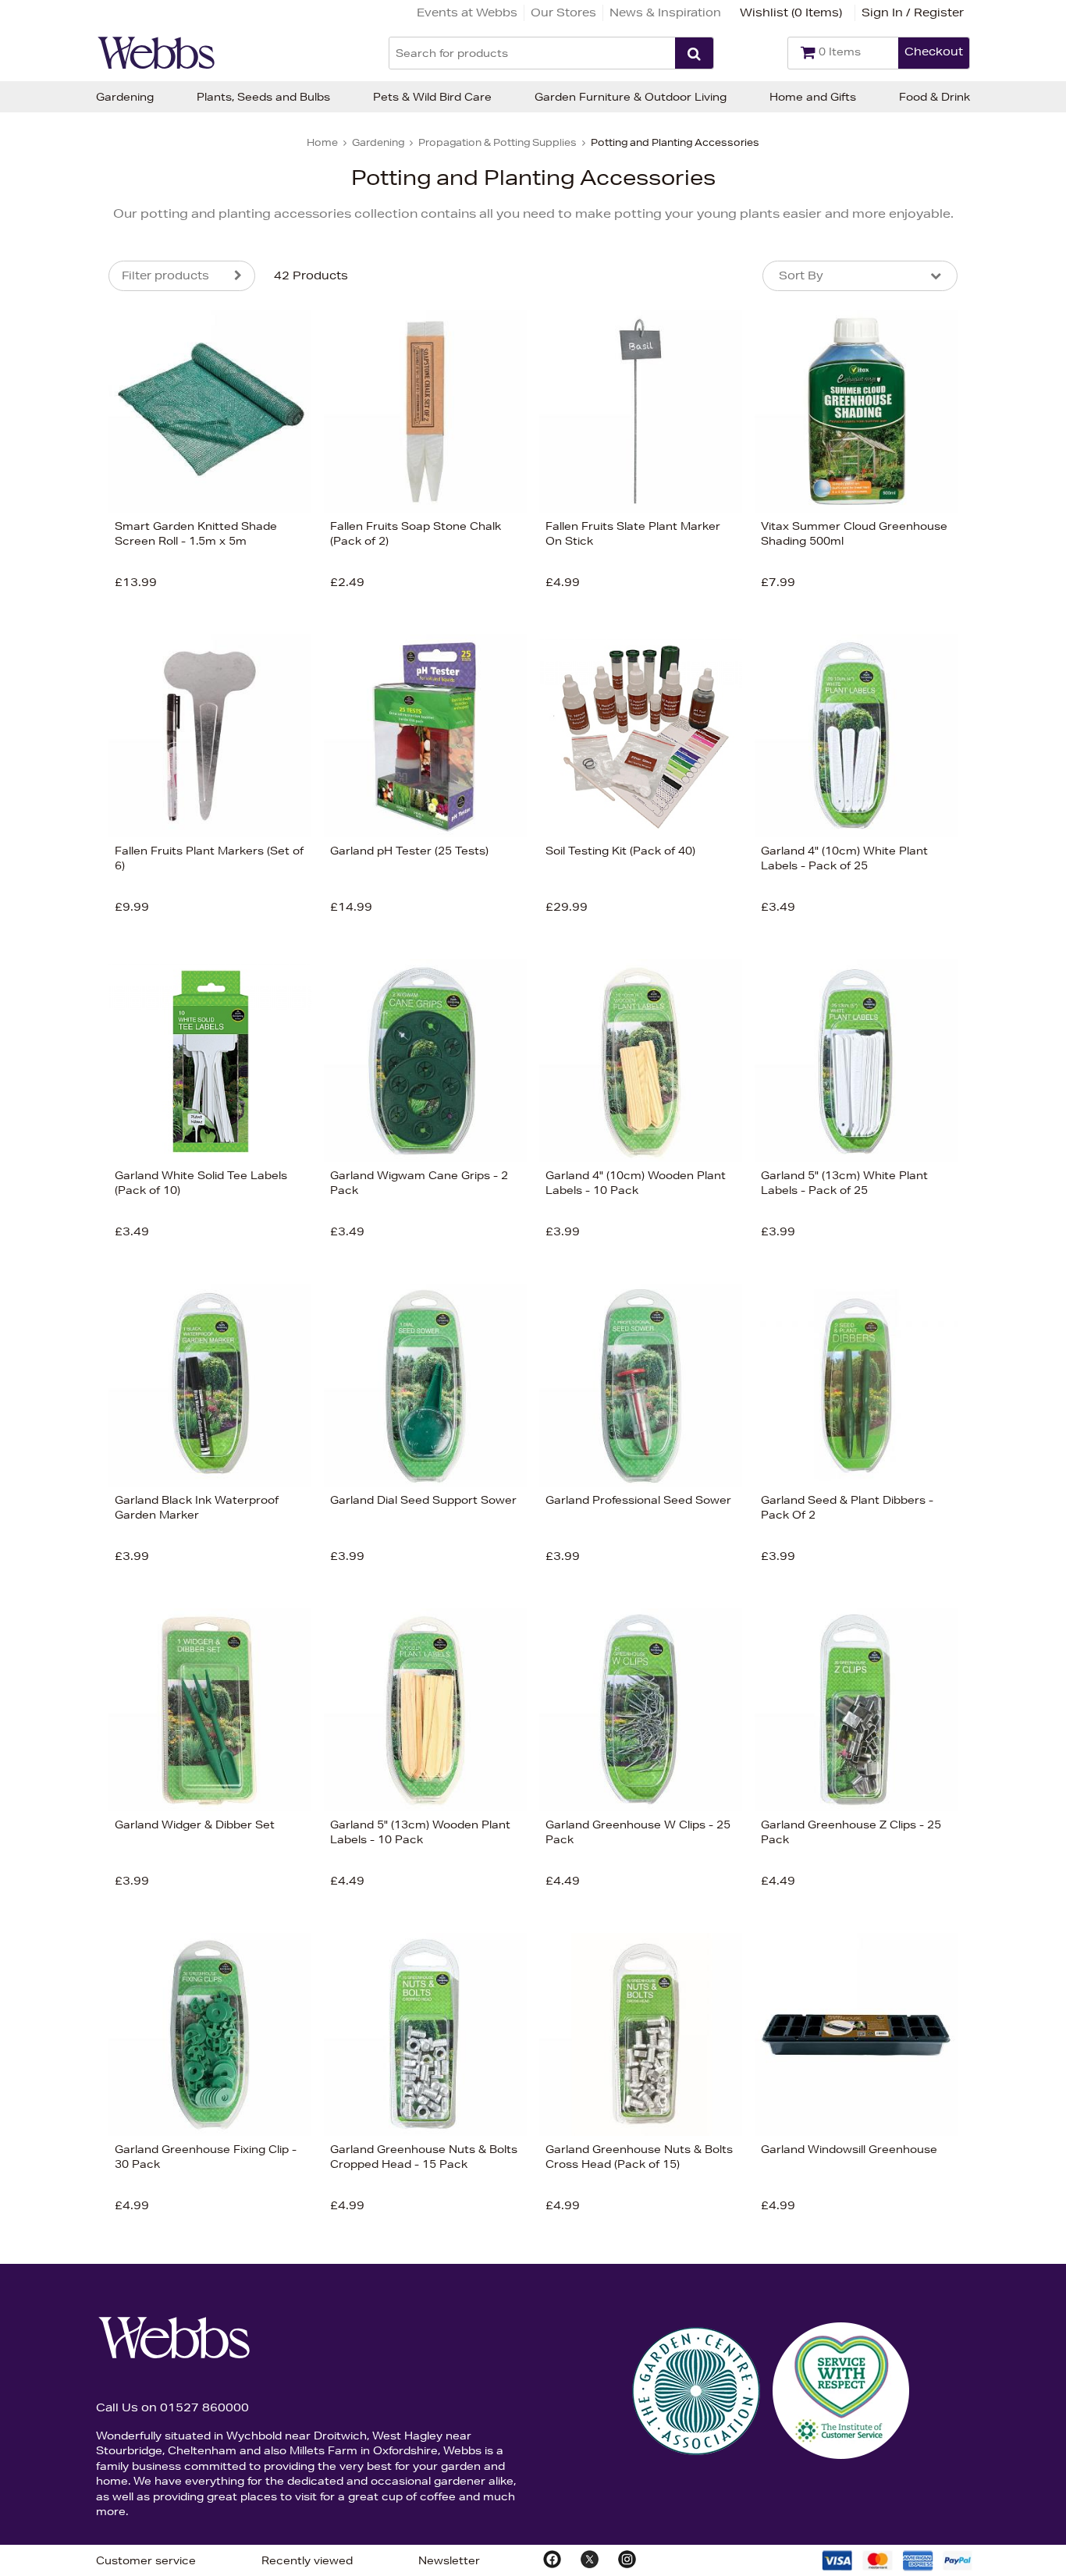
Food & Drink (935, 97)
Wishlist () (791, 12)
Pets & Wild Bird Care (432, 97)
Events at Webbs (467, 12)
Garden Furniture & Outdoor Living (631, 97)
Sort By (801, 275)
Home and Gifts (813, 97)
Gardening (125, 97)
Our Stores (563, 12)
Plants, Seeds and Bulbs (263, 97)
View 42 (43, 876)
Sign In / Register (913, 12)
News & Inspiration (665, 12)
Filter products (165, 275)
